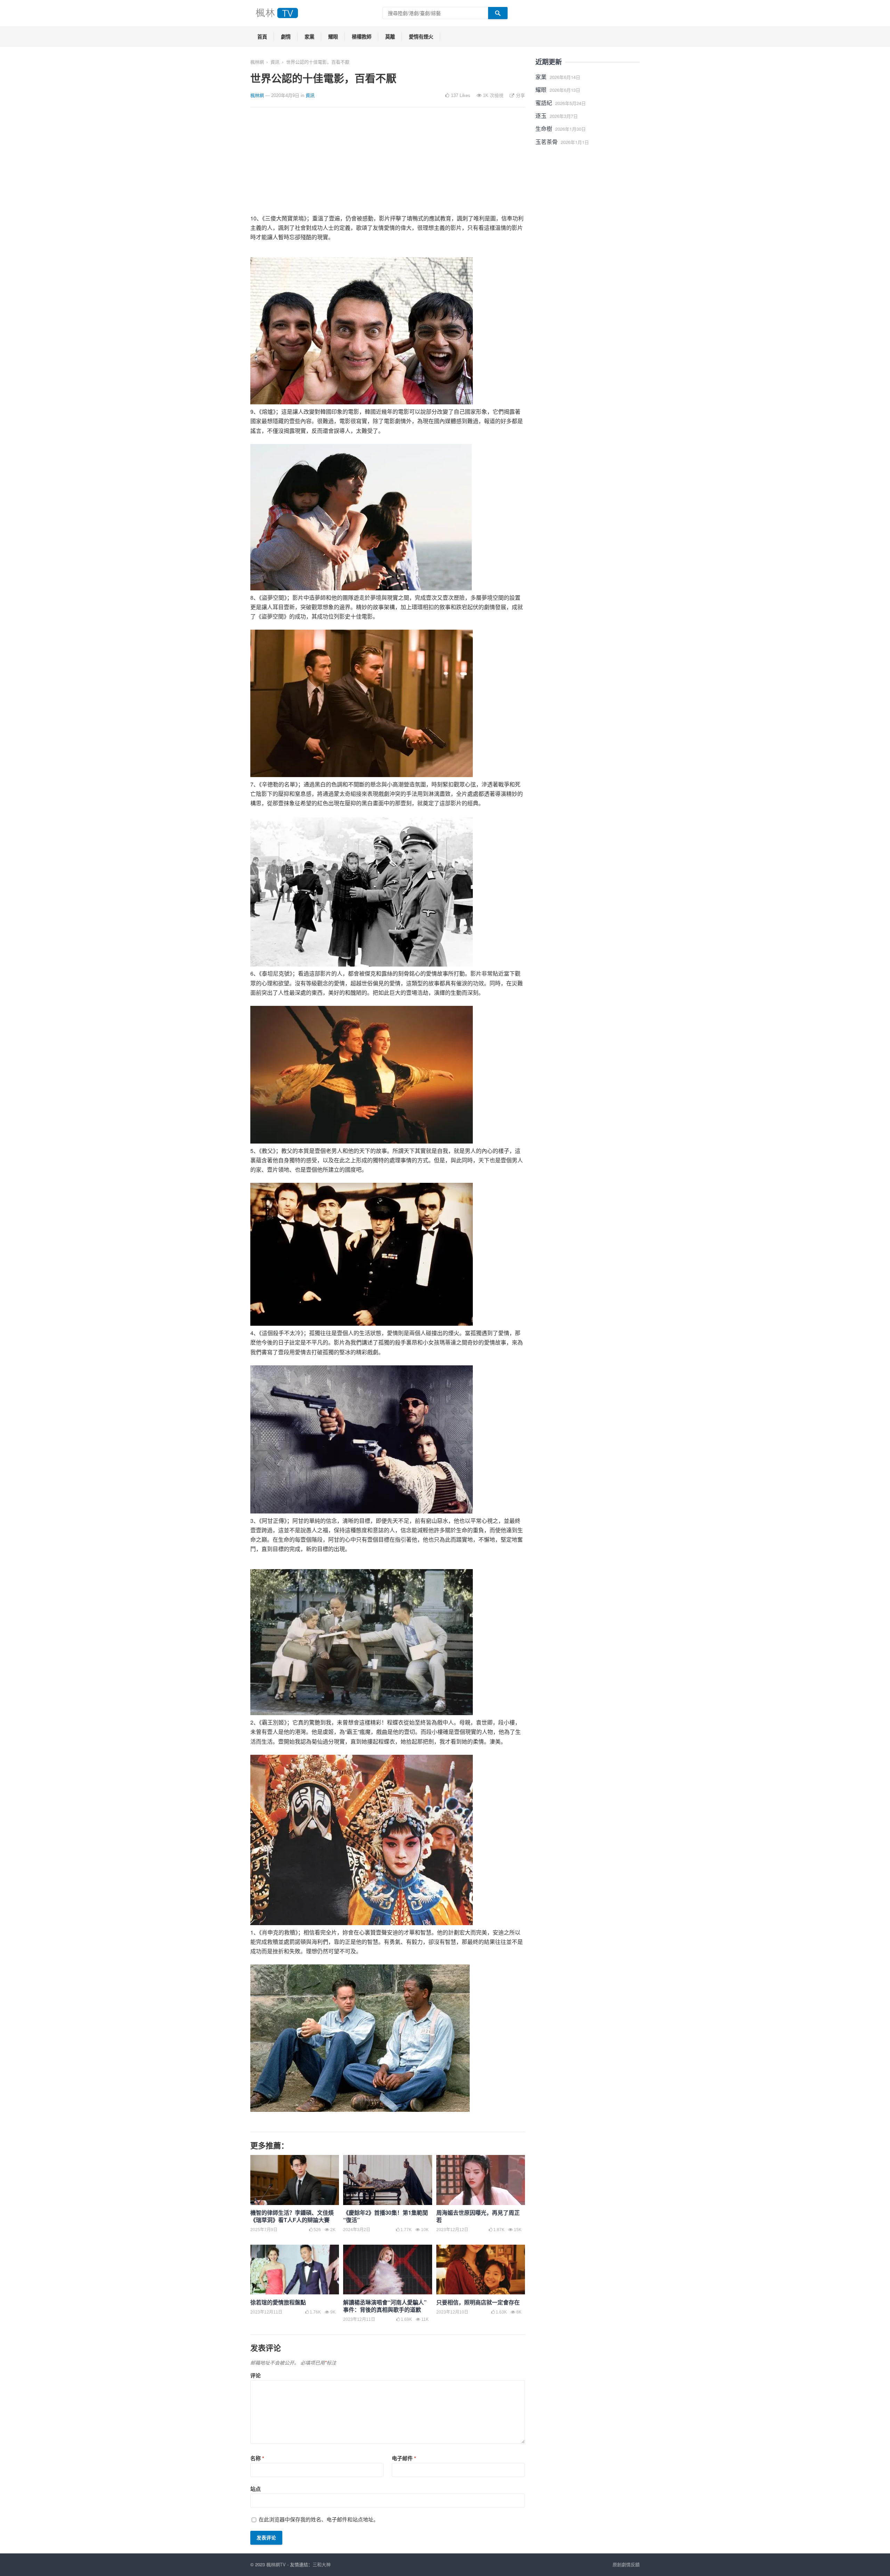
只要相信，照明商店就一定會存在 (478, 2302)
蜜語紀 (544, 103)
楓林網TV (276, 2564)
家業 (309, 37)
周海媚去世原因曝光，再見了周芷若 (478, 2216)
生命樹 (544, 128)
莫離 (390, 37)
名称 (257, 2458)
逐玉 (541, 116)
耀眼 (333, 37)
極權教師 (362, 37)
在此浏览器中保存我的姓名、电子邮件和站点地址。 (319, 2519)
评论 (256, 2375)
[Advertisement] (388, 165)
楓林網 (257, 62)
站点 (256, 2489)
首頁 (262, 37)
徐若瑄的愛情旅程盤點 (278, 2302)
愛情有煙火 (421, 37)
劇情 (286, 37)
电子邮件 (404, 2458)
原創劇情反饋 (626, 2564)
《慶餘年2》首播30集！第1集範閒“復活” (386, 2216)
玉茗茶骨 (547, 142)
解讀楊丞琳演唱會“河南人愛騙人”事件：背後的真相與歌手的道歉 (385, 2306)
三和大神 (322, 2564)
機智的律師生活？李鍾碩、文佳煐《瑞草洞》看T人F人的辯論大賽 (292, 2216)
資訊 (275, 62)
